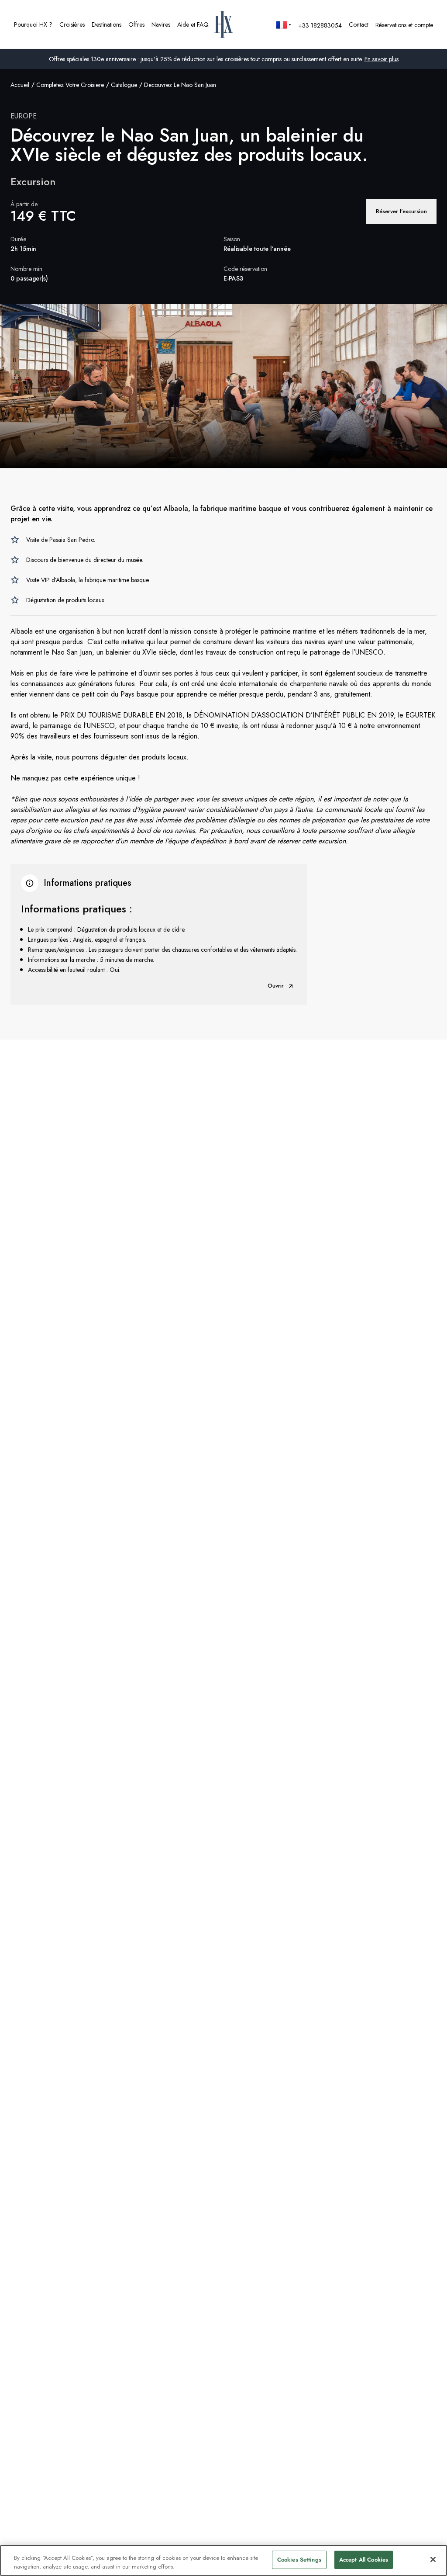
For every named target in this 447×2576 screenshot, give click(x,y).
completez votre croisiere (70, 85)
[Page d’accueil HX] (224, 24)
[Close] (433, 2559)
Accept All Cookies (364, 2560)
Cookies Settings (299, 2560)
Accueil (20, 85)
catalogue (124, 85)
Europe (24, 116)
